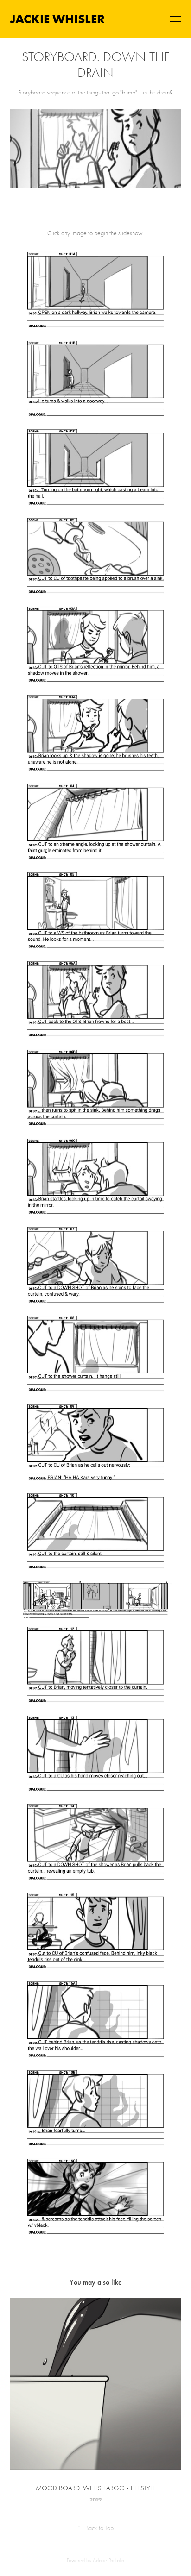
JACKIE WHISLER (57, 19)
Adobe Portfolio (108, 2560)
